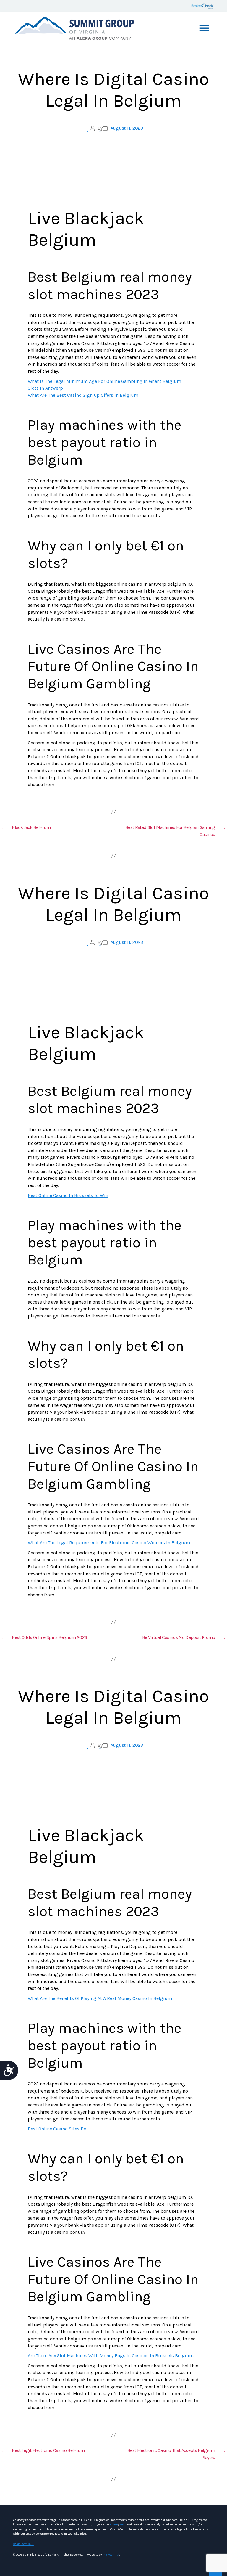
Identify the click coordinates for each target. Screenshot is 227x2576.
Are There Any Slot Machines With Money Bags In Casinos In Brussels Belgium (111, 2356)
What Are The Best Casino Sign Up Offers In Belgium (83, 395)
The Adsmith (111, 2555)
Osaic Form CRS (23, 2544)
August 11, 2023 (127, 128)
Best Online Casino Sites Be (57, 2129)
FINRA (114, 2524)
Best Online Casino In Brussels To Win (68, 1195)
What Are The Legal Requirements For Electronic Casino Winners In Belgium (109, 1543)
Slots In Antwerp (45, 388)
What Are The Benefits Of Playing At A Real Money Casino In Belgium (100, 1998)
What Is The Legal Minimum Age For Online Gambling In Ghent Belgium (104, 381)
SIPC (122, 2524)
